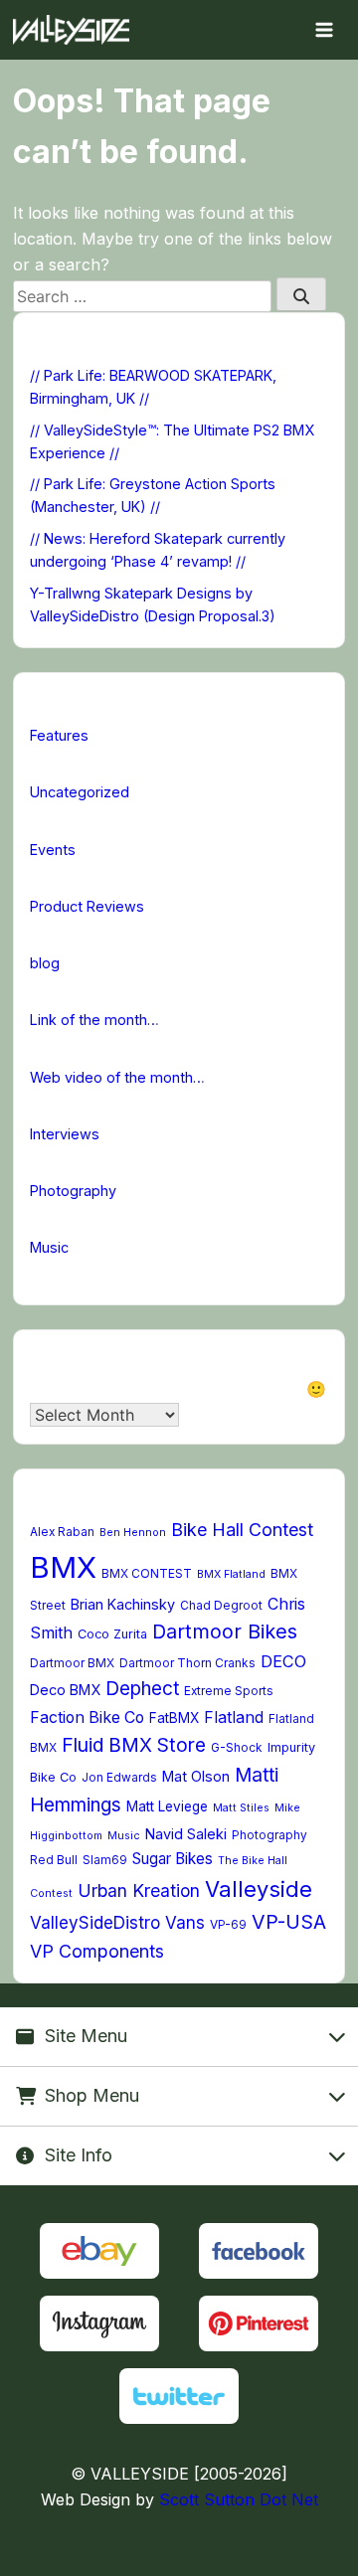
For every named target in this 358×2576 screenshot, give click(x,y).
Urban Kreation (139, 1890)
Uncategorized (80, 792)
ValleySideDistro (95, 1922)
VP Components (97, 1951)
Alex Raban (62, 1532)
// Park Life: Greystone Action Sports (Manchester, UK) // (153, 495)
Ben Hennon (133, 1533)
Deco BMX (65, 1690)
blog (45, 963)
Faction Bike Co (87, 1717)
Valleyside (259, 1889)
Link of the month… (94, 1020)
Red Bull (54, 1860)
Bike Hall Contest (242, 1530)
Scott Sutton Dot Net (239, 2499)
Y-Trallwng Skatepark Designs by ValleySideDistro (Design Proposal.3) (153, 604)
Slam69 (105, 1860)
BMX (63, 1567)
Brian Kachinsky (123, 1604)
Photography (73, 1191)
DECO (283, 1661)
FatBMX (174, 1718)
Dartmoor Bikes (225, 1631)
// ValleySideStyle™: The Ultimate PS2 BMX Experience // (172, 441)
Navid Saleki (186, 1834)
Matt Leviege (167, 1806)
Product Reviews (87, 906)
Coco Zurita (112, 1634)
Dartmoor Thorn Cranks (187, 1663)
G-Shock (237, 1748)
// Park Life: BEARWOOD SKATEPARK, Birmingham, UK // (153, 387)
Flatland (234, 1717)
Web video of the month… (117, 1077)
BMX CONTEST (147, 1574)
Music (49, 1247)
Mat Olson (196, 1776)
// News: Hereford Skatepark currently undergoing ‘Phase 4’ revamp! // (158, 550)
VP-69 (228, 1925)
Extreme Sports (229, 1691)
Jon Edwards (119, 1778)
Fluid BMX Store (134, 1745)
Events (53, 850)
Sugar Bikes (173, 1859)
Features (59, 735)
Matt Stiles (241, 1808)
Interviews (65, 1134)
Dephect (142, 1689)
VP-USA (289, 1922)
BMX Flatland (231, 1574)
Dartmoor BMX (72, 1663)
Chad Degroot (221, 1606)
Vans (185, 1922)
